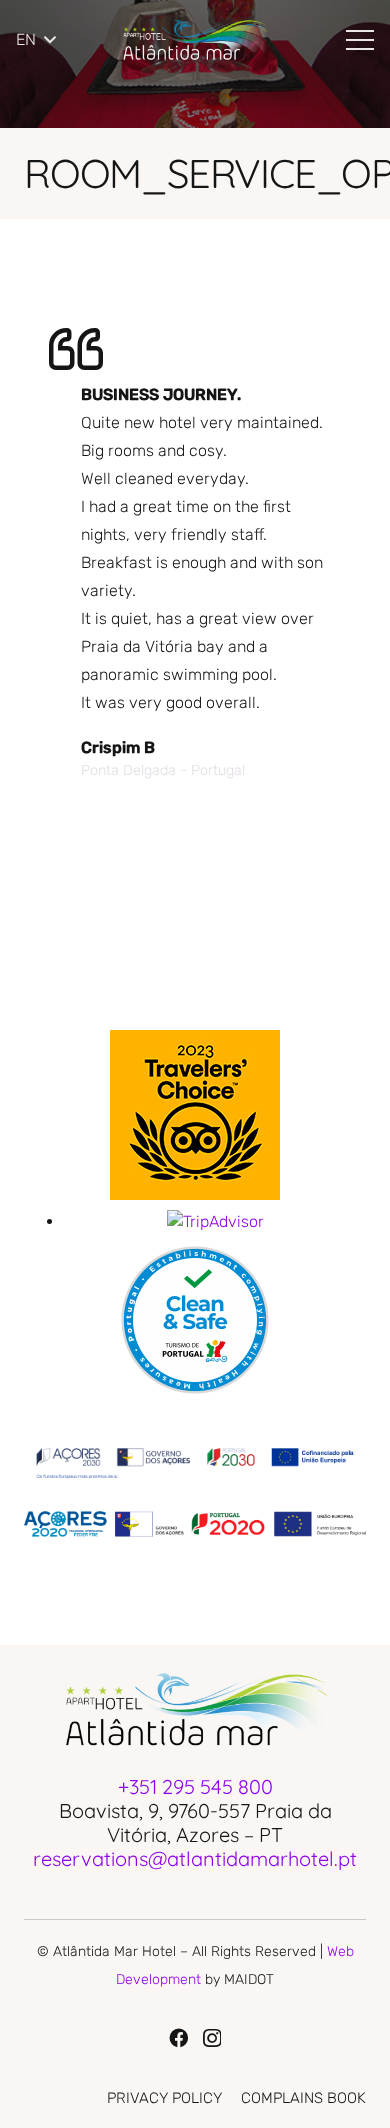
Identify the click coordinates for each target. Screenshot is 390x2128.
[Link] (194, 40)
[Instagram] (212, 2038)
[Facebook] (178, 2037)
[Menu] (360, 40)
